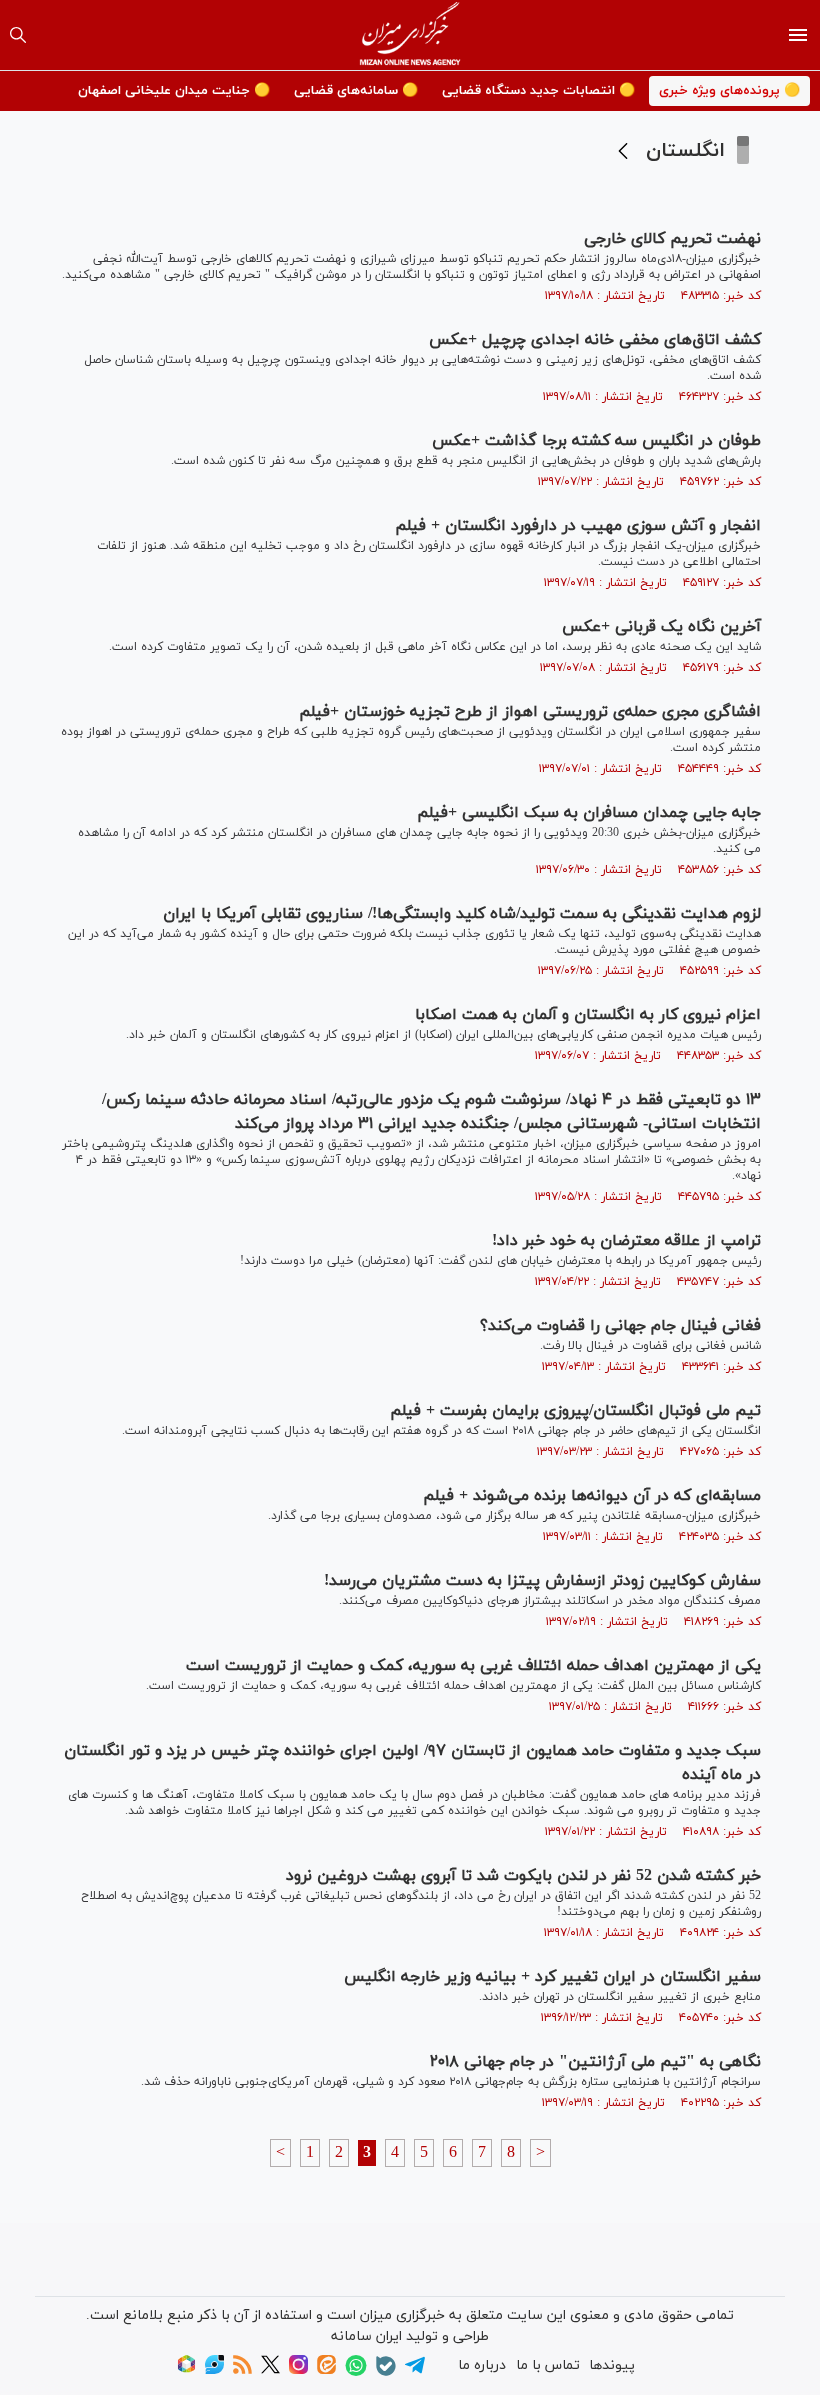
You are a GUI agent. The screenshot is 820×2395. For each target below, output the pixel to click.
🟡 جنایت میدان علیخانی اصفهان (174, 91)
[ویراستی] (214, 2370)
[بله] (386, 2372)
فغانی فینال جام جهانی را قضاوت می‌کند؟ (620, 1326)
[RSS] (242, 2370)
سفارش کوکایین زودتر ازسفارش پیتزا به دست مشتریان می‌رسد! (542, 1581)
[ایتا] (326, 2370)
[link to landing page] (410, 35)
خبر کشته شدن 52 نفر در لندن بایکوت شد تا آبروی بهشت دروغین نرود (523, 1876)
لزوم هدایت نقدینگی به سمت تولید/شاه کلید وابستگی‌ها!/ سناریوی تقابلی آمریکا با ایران (462, 914)
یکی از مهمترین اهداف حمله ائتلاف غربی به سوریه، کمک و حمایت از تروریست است (473, 1666)
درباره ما (482, 2365)
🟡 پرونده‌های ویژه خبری (729, 91)
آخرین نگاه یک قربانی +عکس (661, 627)
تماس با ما (548, 2365)
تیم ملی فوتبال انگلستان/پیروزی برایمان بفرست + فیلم (575, 1411)
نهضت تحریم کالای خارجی (672, 239)
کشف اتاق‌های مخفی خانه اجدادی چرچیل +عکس (595, 340)
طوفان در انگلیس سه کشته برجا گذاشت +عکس (596, 441)
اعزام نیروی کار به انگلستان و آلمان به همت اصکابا (588, 1015)
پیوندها (612, 2365)
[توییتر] (270, 2370)
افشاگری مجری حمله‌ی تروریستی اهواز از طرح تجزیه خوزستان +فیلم (530, 712)
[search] (18, 35)
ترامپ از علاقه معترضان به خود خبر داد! (626, 1241)
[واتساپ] (356, 2372)
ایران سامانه (366, 2336)
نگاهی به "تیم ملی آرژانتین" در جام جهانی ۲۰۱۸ (595, 2062)
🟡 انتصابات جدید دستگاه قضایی (538, 91)
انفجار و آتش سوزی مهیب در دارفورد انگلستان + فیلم (578, 526)
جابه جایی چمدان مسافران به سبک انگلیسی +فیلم (589, 813)
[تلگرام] (415, 2371)
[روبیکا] (186, 2370)
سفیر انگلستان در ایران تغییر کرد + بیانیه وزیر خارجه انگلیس (552, 1977)
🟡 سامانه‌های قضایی (356, 91)
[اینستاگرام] (298, 2370)
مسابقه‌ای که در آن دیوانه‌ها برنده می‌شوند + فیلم (592, 1496)
